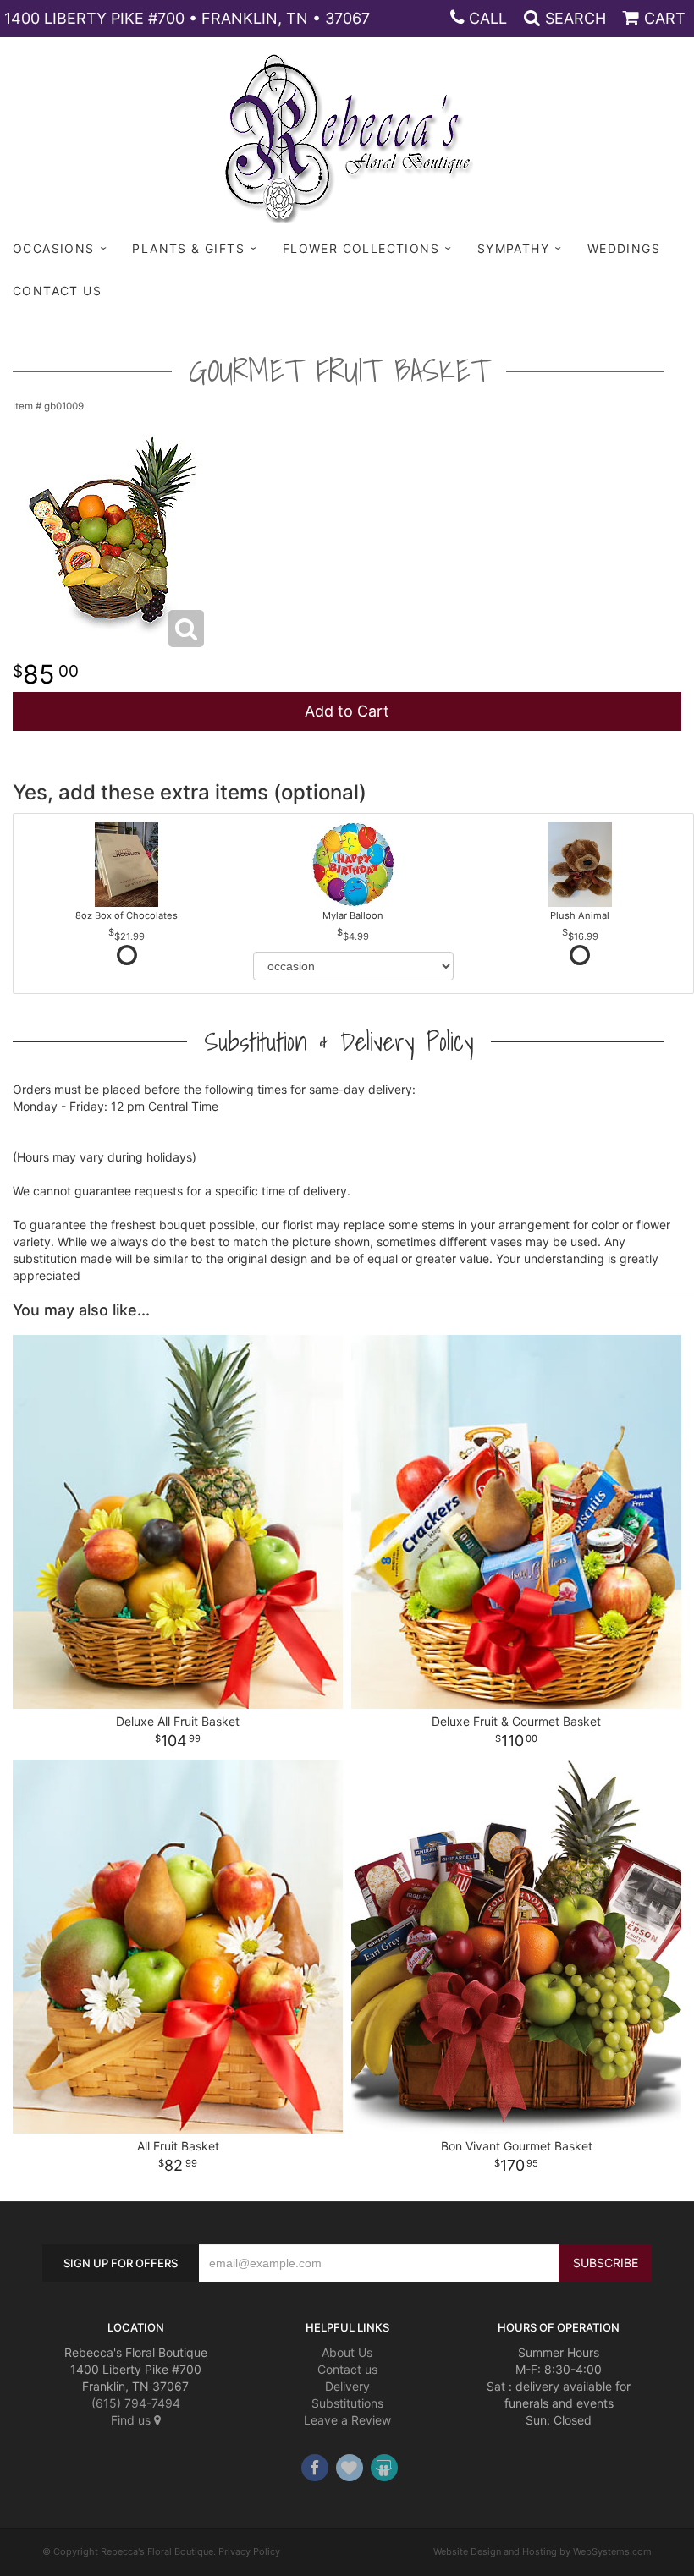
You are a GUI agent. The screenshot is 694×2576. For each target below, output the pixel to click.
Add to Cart (347, 711)
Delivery (347, 2386)
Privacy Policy (249, 2551)
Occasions (54, 248)
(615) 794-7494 (136, 2403)
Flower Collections (361, 248)
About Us (347, 2352)
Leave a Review (347, 2420)
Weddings (624, 248)
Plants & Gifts (188, 248)
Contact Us (57, 291)
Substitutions (347, 2403)
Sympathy (513, 248)
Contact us (347, 2369)
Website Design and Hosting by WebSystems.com (543, 2551)
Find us (132, 2420)
